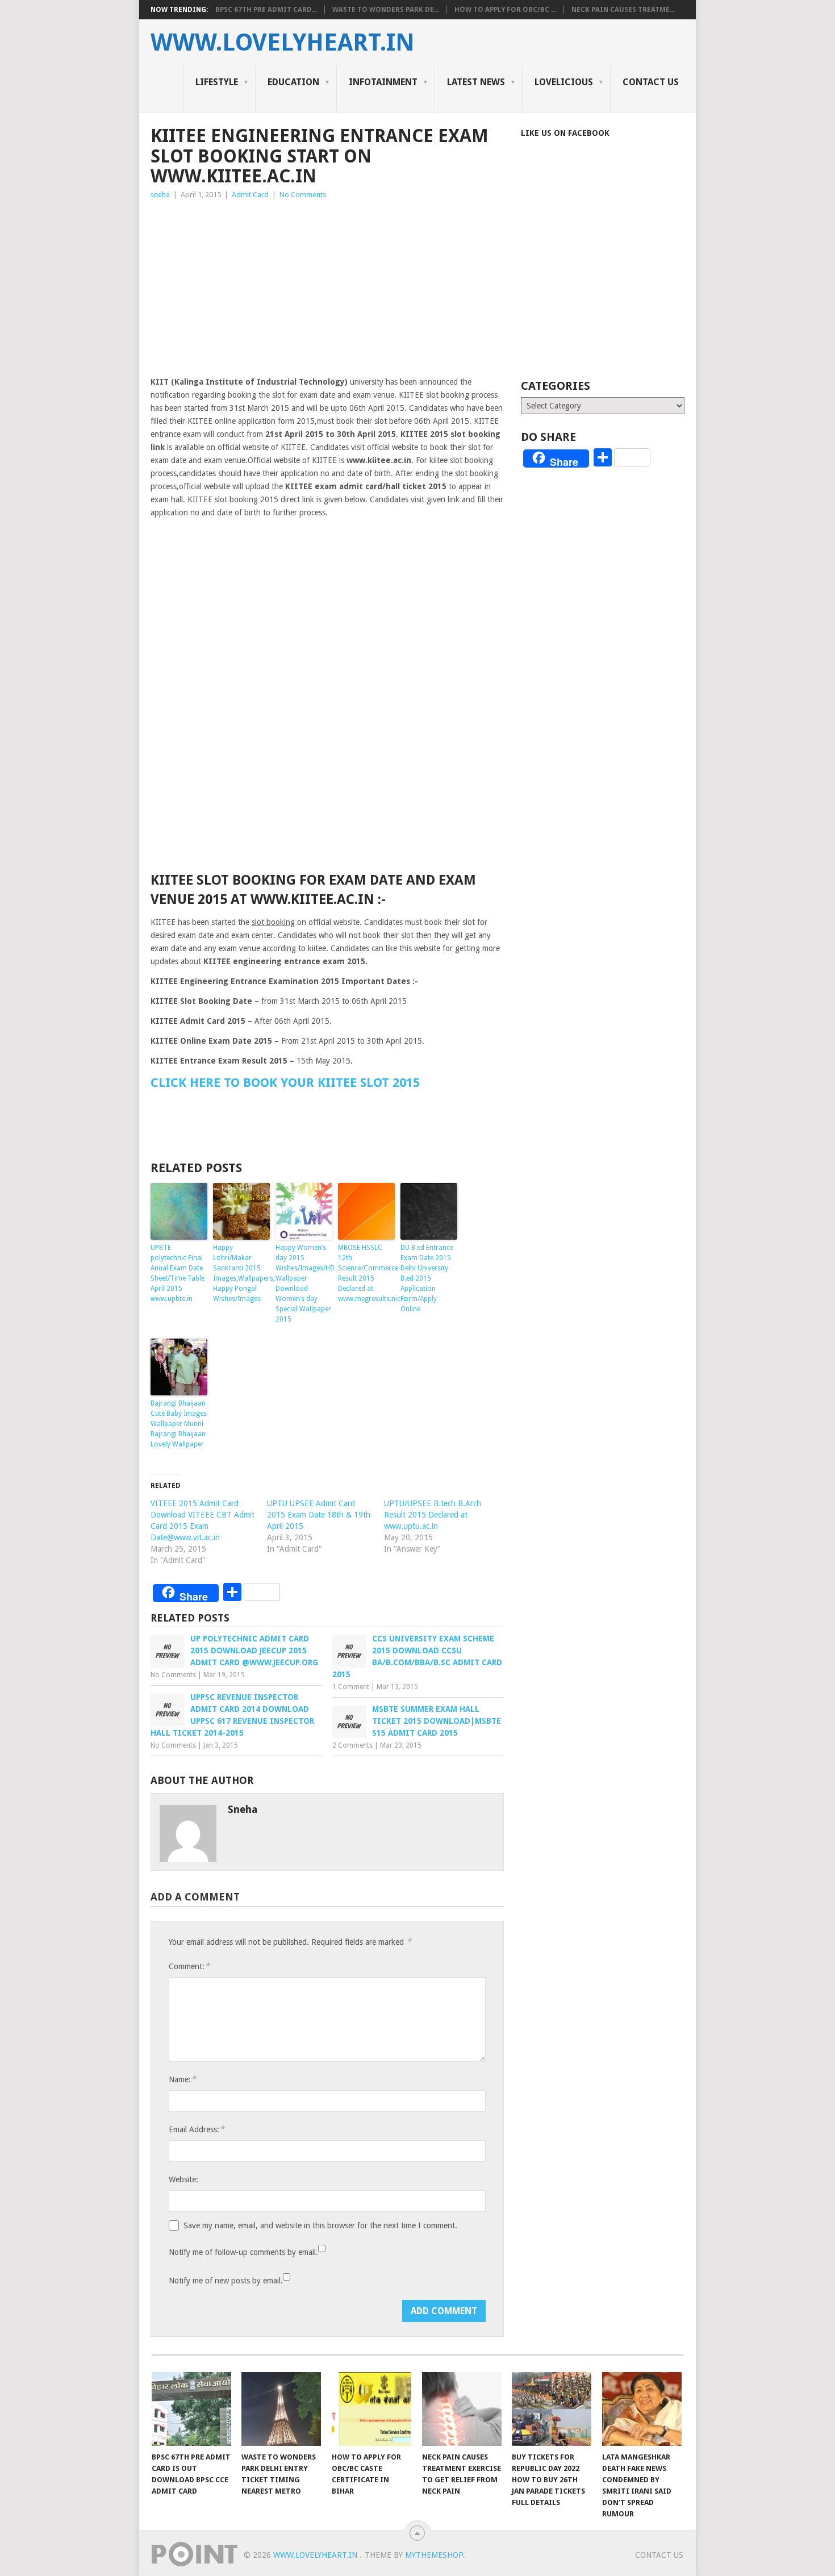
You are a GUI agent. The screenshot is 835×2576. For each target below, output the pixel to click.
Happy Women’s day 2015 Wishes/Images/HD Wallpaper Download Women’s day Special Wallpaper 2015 (304, 1283)
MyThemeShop (434, 2555)
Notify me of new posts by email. (226, 2281)
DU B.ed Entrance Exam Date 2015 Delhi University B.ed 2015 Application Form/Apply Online (427, 1278)
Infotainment (383, 82)
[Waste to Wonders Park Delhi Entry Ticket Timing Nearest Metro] (281, 2409)
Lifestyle (217, 82)
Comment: (189, 1966)
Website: (183, 2179)
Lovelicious (564, 82)
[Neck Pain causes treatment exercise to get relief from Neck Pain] (462, 2409)
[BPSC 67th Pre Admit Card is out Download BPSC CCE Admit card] (191, 2409)
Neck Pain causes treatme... (623, 10)
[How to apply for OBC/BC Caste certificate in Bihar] (371, 2409)
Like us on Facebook (565, 133)
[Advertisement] (327, 286)
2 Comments (352, 1745)
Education (293, 82)
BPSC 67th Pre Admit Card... (266, 10)
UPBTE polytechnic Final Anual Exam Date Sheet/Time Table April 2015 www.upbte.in (178, 1273)
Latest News (476, 82)
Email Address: (197, 2129)
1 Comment (351, 1687)
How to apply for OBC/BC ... (505, 10)
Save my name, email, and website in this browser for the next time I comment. (320, 2225)
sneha (160, 195)
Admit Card (250, 195)
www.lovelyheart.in (283, 43)
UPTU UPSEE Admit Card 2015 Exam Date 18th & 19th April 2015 (319, 1515)
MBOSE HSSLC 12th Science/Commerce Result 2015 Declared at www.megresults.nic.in (366, 1273)
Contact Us (651, 82)
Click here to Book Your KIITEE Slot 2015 (285, 1083)
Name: (182, 2079)
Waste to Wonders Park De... (386, 10)
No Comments (303, 195)
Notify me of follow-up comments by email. (243, 2252)
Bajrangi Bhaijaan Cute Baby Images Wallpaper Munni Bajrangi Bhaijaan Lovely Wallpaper (179, 1424)
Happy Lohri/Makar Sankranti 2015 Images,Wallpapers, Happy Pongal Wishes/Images (241, 1273)
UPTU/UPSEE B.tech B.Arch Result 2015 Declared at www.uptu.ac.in (433, 1515)
